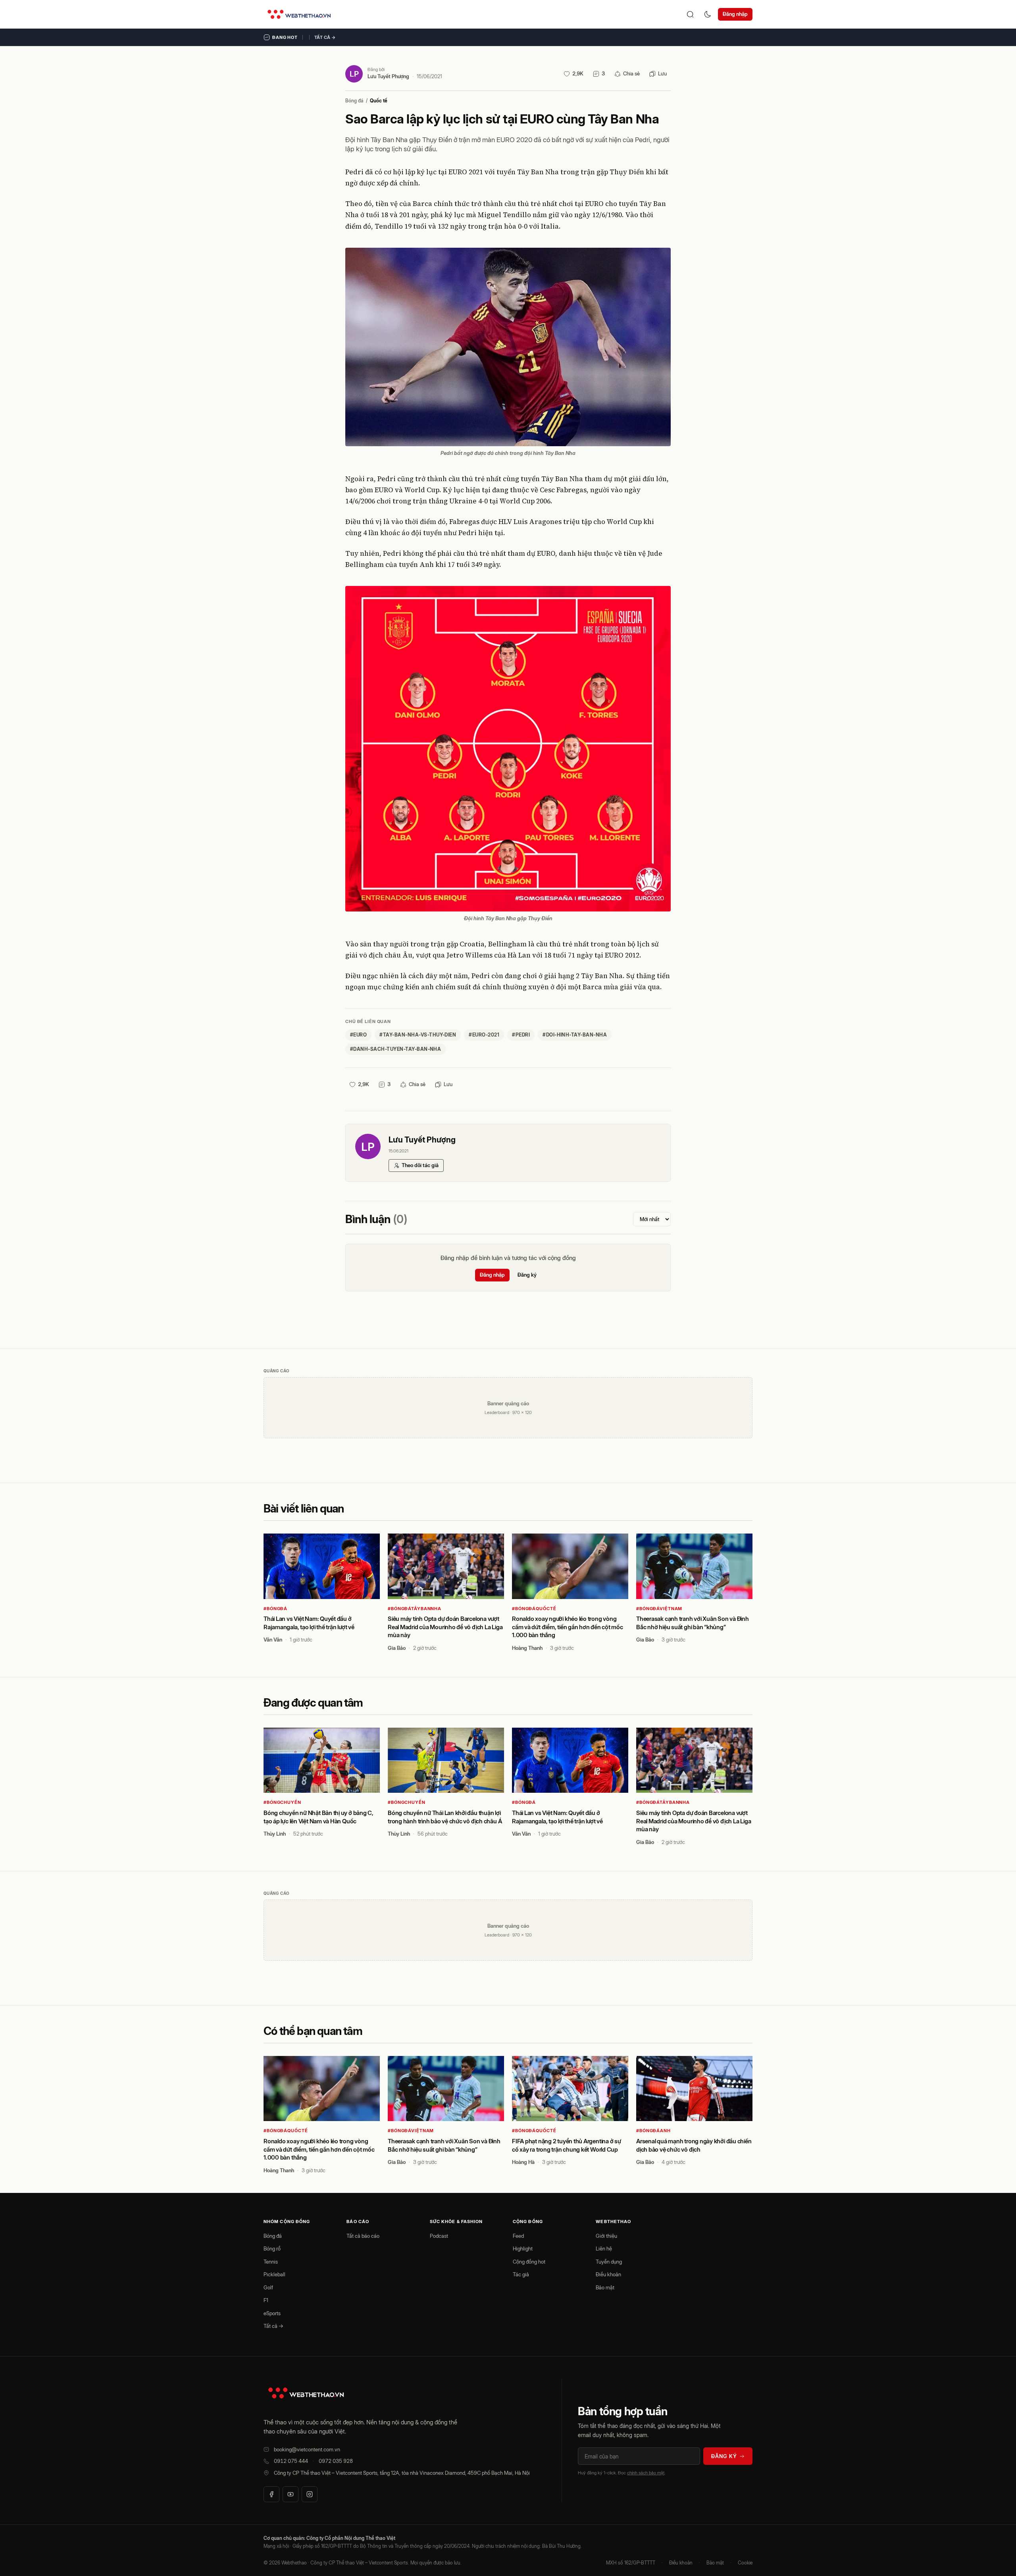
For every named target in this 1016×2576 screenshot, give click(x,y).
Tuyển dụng (609, 2262)
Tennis (271, 2262)
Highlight (523, 2248)
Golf (268, 2287)
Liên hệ (604, 2248)
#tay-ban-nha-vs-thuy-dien (418, 1035)
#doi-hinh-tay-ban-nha (575, 1035)
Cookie (745, 2563)
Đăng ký (527, 1275)
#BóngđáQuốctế (534, 1609)
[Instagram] (310, 2494)
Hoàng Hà (523, 2162)
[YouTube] (291, 2494)
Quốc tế (379, 101)
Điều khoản (608, 2274)
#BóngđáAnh (653, 2131)
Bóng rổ (272, 2248)
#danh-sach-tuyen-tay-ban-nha (395, 1049)
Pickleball (274, 2274)
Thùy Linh (275, 1834)
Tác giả (521, 2274)
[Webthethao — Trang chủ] (299, 14)
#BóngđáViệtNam (659, 1609)
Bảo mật (605, 2287)
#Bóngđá (275, 1609)
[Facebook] (271, 2494)
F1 (266, 2300)
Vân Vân (273, 1640)
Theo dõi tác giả (420, 1165)
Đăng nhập (735, 14)
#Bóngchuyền (282, 1802)
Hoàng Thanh (527, 1648)
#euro (358, 1035)
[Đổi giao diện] (708, 14)
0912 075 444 (291, 2461)
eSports (272, 2313)
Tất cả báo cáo (363, 2236)
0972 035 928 (336, 2461)
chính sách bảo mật (646, 2473)
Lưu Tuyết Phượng (388, 76)
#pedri (521, 1035)
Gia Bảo (397, 1648)
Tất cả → (325, 37)
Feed (518, 2236)
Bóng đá (354, 101)
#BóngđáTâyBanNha (415, 1609)
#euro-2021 (484, 1035)
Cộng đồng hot (529, 2262)
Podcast (439, 2236)
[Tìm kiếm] (690, 14)
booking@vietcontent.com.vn (307, 2449)
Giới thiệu (606, 2236)
